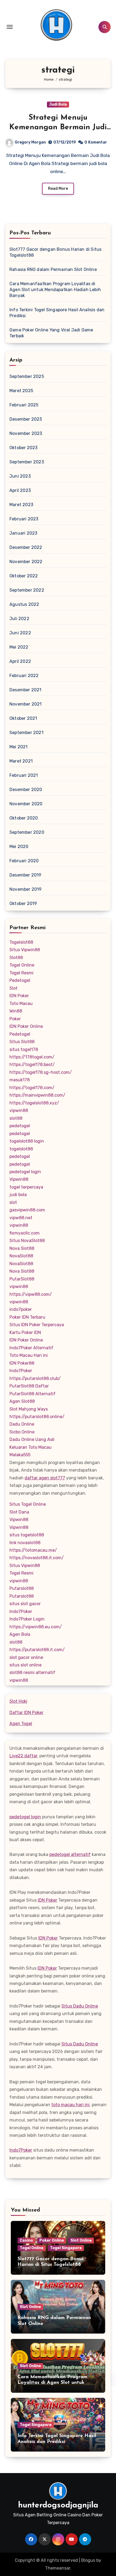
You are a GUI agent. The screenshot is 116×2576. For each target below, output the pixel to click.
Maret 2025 (21, 391)
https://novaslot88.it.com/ (37, 1558)
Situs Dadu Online (80, 2006)
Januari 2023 (23, 533)
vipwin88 (19, 1110)
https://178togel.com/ (32, 1057)
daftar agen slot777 (45, 1478)
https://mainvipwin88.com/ (37, 1095)
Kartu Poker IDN (25, 1332)
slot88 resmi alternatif (32, 1672)
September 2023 (27, 462)
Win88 (16, 1011)
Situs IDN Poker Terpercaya (37, 1325)
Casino (26, 2240)
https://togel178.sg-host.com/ (41, 1072)
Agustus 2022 (24, 604)
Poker (15, 1019)
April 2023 (20, 490)
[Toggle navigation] (10, 27)
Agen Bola (20, 1634)
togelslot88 (21, 1149)
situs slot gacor (25, 1604)
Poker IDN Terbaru (27, 1317)
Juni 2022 (20, 633)
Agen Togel (21, 1724)
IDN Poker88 (22, 1363)
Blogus (88, 2560)
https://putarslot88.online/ (37, 1417)
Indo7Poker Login (27, 1619)
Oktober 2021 (23, 718)
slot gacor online (26, 1657)
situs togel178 (24, 1049)
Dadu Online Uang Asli (32, 1439)
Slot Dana (19, 1512)
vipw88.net (21, 1218)
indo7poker (21, 1309)
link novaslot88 (25, 1543)
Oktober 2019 (23, 904)
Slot (13, 988)
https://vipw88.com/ (31, 1294)
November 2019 (26, 889)
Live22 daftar (23, 1756)
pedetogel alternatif (70, 1854)
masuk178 (20, 1080)
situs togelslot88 (27, 1535)
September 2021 (26, 733)
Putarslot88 (22, 1588)
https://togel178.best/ (32, 1065)
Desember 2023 (26, 419)
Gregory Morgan (30, 142)
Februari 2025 (24, 405)
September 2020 (27, 832)
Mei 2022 (19, 647)
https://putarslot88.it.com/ (37, 1650)
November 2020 (26, 804)
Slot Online (81, 2240)
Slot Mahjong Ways (29, 1409)
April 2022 (20, 661)
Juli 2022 (19, 619)
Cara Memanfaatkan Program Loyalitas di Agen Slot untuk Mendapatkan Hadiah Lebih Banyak (55, 290)
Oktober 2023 (23, 448)
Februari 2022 (24, 676)
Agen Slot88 (22, 1401)
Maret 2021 (21, 761)
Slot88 (16, 958)
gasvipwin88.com (27, 1210)
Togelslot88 (21, 942)
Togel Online (22, 965)
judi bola (18, 1195)
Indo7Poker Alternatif (31, 1348)
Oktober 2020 (24, 818)
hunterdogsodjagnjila (58, 2505)
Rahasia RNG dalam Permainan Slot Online (53, 269)
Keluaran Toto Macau (30, 1447)
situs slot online (25, 1665)
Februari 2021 (24, 775)
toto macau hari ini (70, 2105)
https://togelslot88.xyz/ (34, 1103)
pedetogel (20, 1126)
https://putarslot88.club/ (35, 1378)
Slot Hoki (18, 1701)
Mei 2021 (19, 747)
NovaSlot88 (21, 1256)
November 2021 (26, 704)
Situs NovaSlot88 (27, 1241)
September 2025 (27, 376)
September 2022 (27, 590)
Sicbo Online (22, 1432)
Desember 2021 (25, 690)
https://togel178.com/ (32, 1088)
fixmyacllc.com (25, 1233)
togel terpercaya (26, 1187)
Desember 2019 (25, 875)
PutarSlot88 (22, 1279)
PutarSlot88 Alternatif (33, 1394)
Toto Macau (21, 1003)
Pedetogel (20, 980)
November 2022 (26, 562)
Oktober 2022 (24, 576)
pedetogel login (25, 1172)
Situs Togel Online (28, 1504)
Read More (58, 189)
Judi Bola (58, 104)
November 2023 (26, 433)
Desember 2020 (26, 790)
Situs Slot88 (22, 1042)
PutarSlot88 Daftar (29, 1386)
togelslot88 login (27, 1141)
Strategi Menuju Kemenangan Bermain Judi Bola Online (58, 128)
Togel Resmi (21, 973)
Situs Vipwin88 (25, 950)
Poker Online (52, 2240)
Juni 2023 (20, 476)
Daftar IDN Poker (26, 1713)
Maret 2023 (21, 505)
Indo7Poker (21, 1371)
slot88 (16, 1118)
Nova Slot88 (22, 1248)
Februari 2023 (24, 519)
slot (13, 1202)
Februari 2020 (24, 861)
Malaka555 (20, 1455)
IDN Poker (19, 996)
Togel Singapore (66, 2248)
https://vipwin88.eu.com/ (36, 1627)
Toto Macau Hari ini (29, 1355)
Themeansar (58, 2568)
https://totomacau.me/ (33, 1550)
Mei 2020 (19, 847)
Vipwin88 (19, 1179)
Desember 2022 (26, 547)
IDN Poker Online (26, 1026)
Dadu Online (22, 1424)
